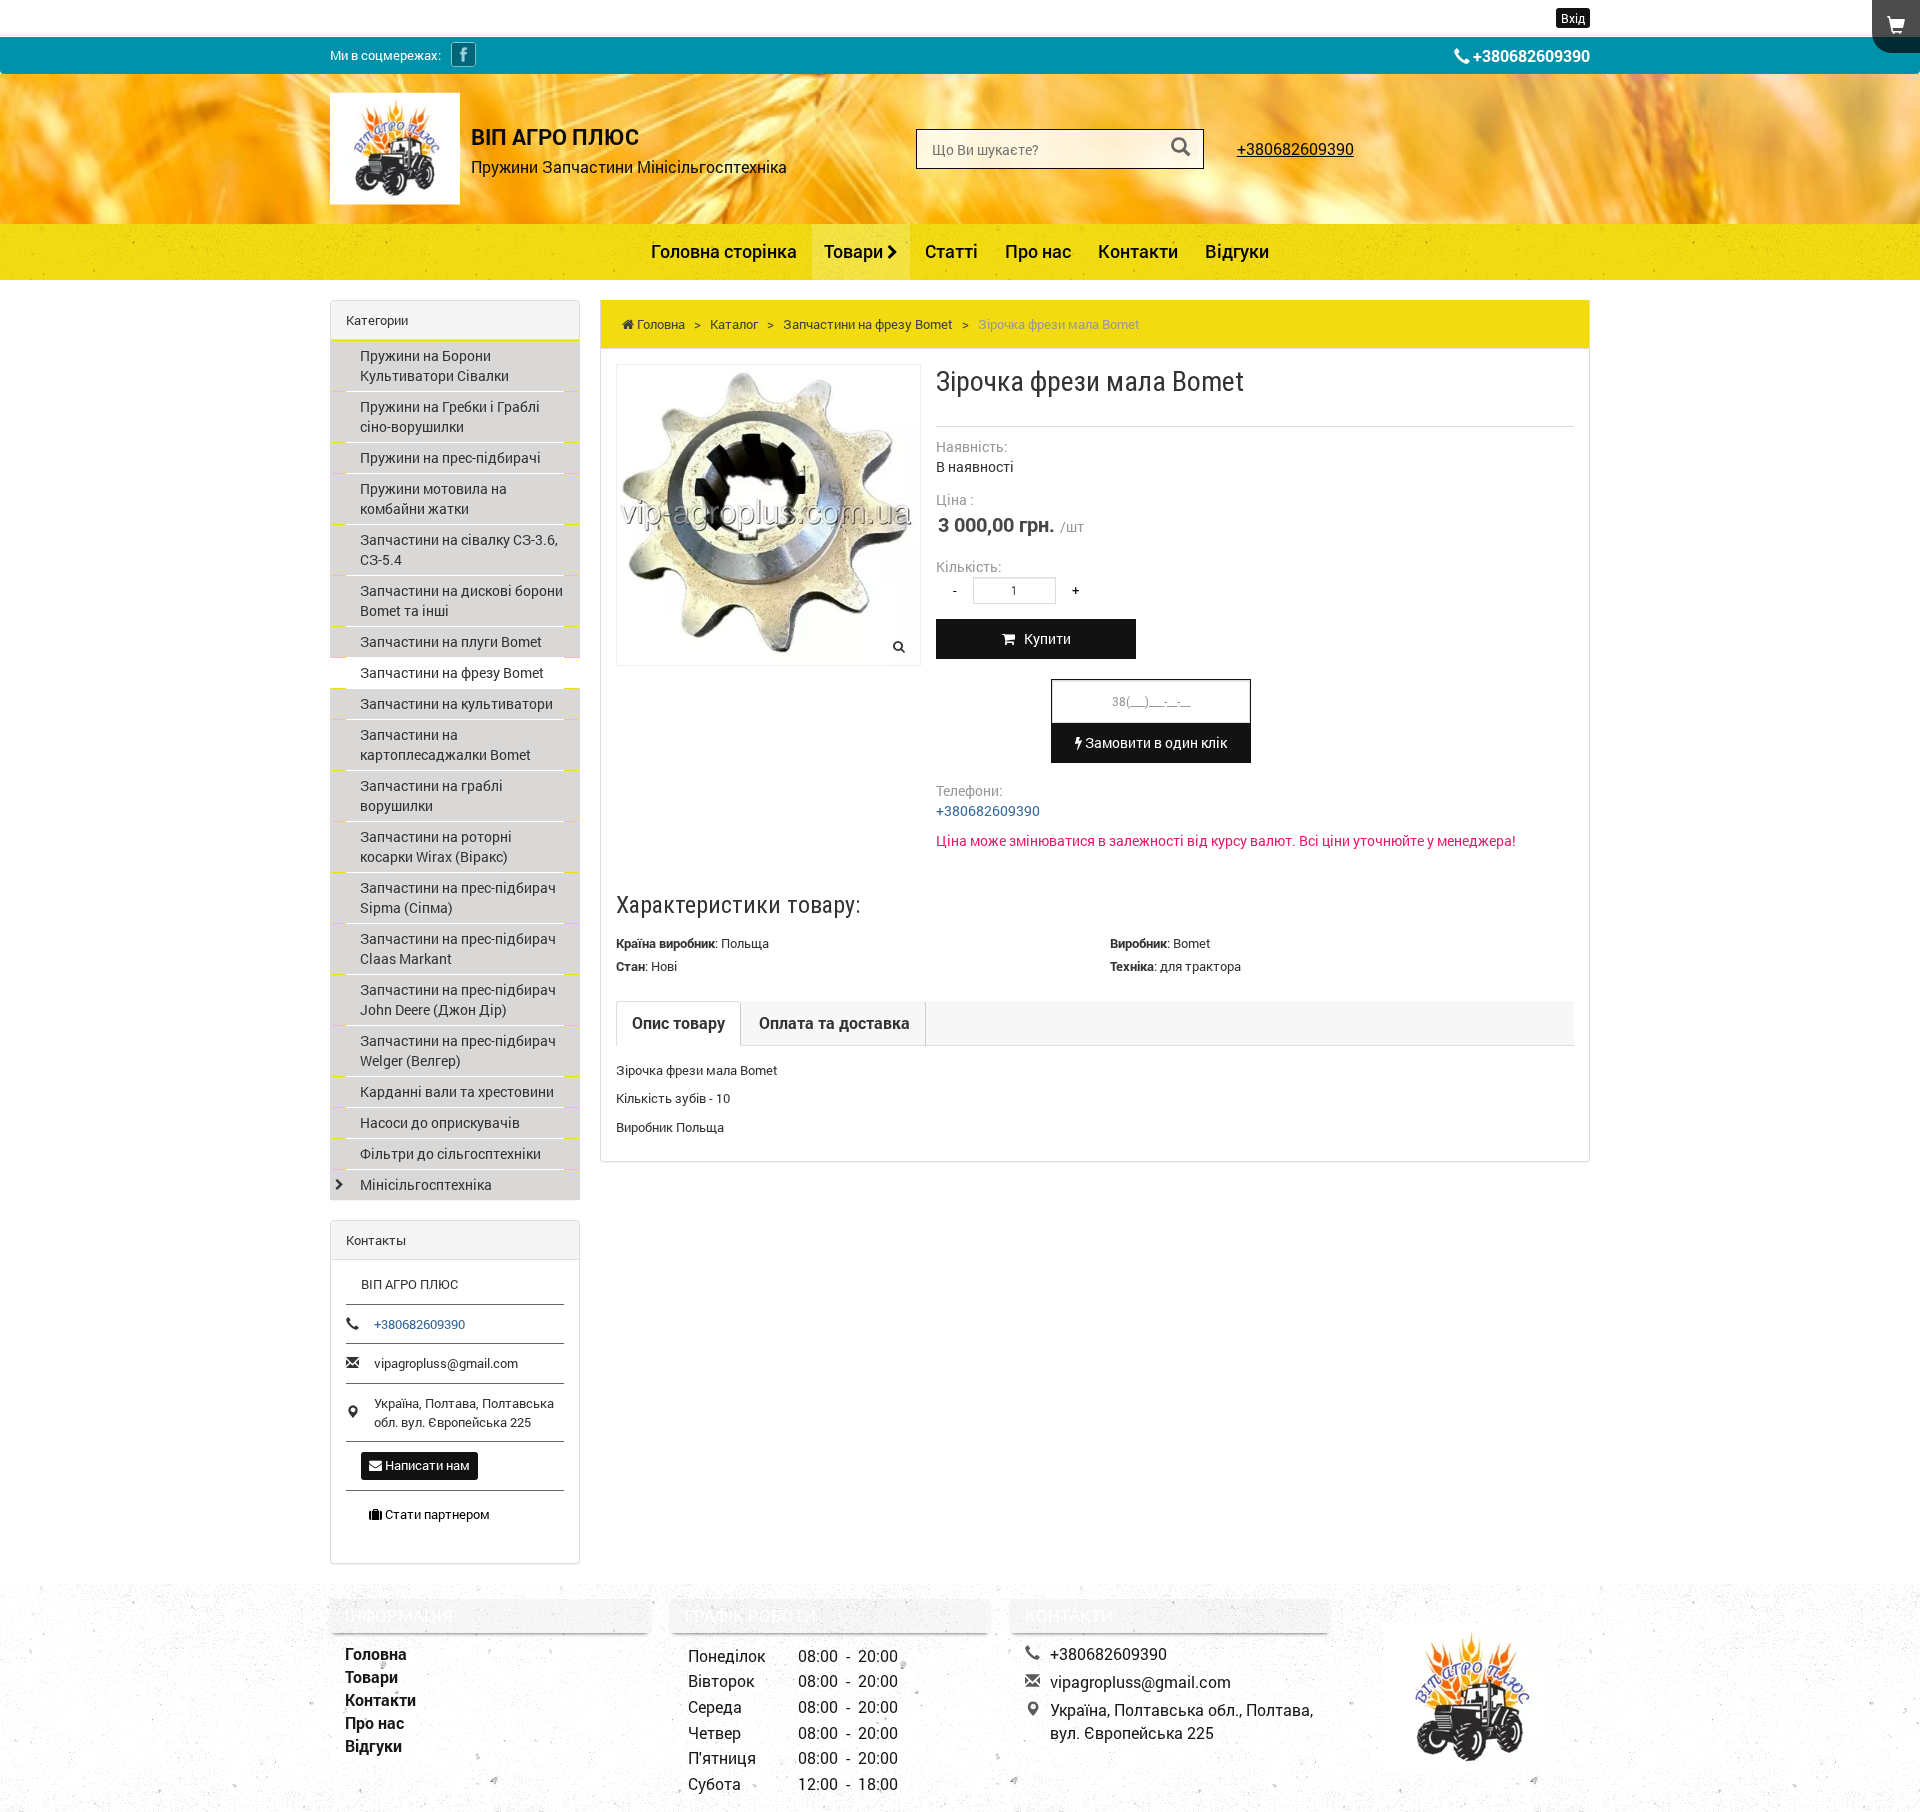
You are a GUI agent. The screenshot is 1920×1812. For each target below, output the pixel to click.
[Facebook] (463, 54)
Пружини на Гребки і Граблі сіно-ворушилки (450, 416)
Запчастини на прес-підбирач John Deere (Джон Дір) (458, 999)
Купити (1043, 638)
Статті (951, 251)
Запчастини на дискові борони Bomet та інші (461, 600)
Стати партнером (436, 1514)
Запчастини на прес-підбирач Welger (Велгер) (458, 1050)
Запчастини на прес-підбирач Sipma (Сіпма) (458, 897)
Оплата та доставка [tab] (834, 1022)
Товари (855, 251)
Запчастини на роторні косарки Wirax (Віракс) (436, 846)
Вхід (1573, 18)
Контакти (1138, 251)
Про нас (1038, 251)
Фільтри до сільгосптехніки (450, 1153)
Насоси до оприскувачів (440, 1122)
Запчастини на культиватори (456, 703)
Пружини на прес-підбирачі (450, 457)
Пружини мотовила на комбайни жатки (433, 498)
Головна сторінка (724, 251)
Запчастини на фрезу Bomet (452, 672)
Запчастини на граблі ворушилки (431, 795)
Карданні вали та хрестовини (457, 1091)
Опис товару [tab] (678, 1022)
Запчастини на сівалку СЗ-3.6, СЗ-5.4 (459, 549)
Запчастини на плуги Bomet (451, 641)
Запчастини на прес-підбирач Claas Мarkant (458, 948)
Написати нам (426, 1465)
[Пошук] (1180, 147)
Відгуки (1237, 251)
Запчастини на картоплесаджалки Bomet (445, 744)
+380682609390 (1531, 55)
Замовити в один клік (1154, 742)
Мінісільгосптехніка (426, 1184)
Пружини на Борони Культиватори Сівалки (434, 365)
